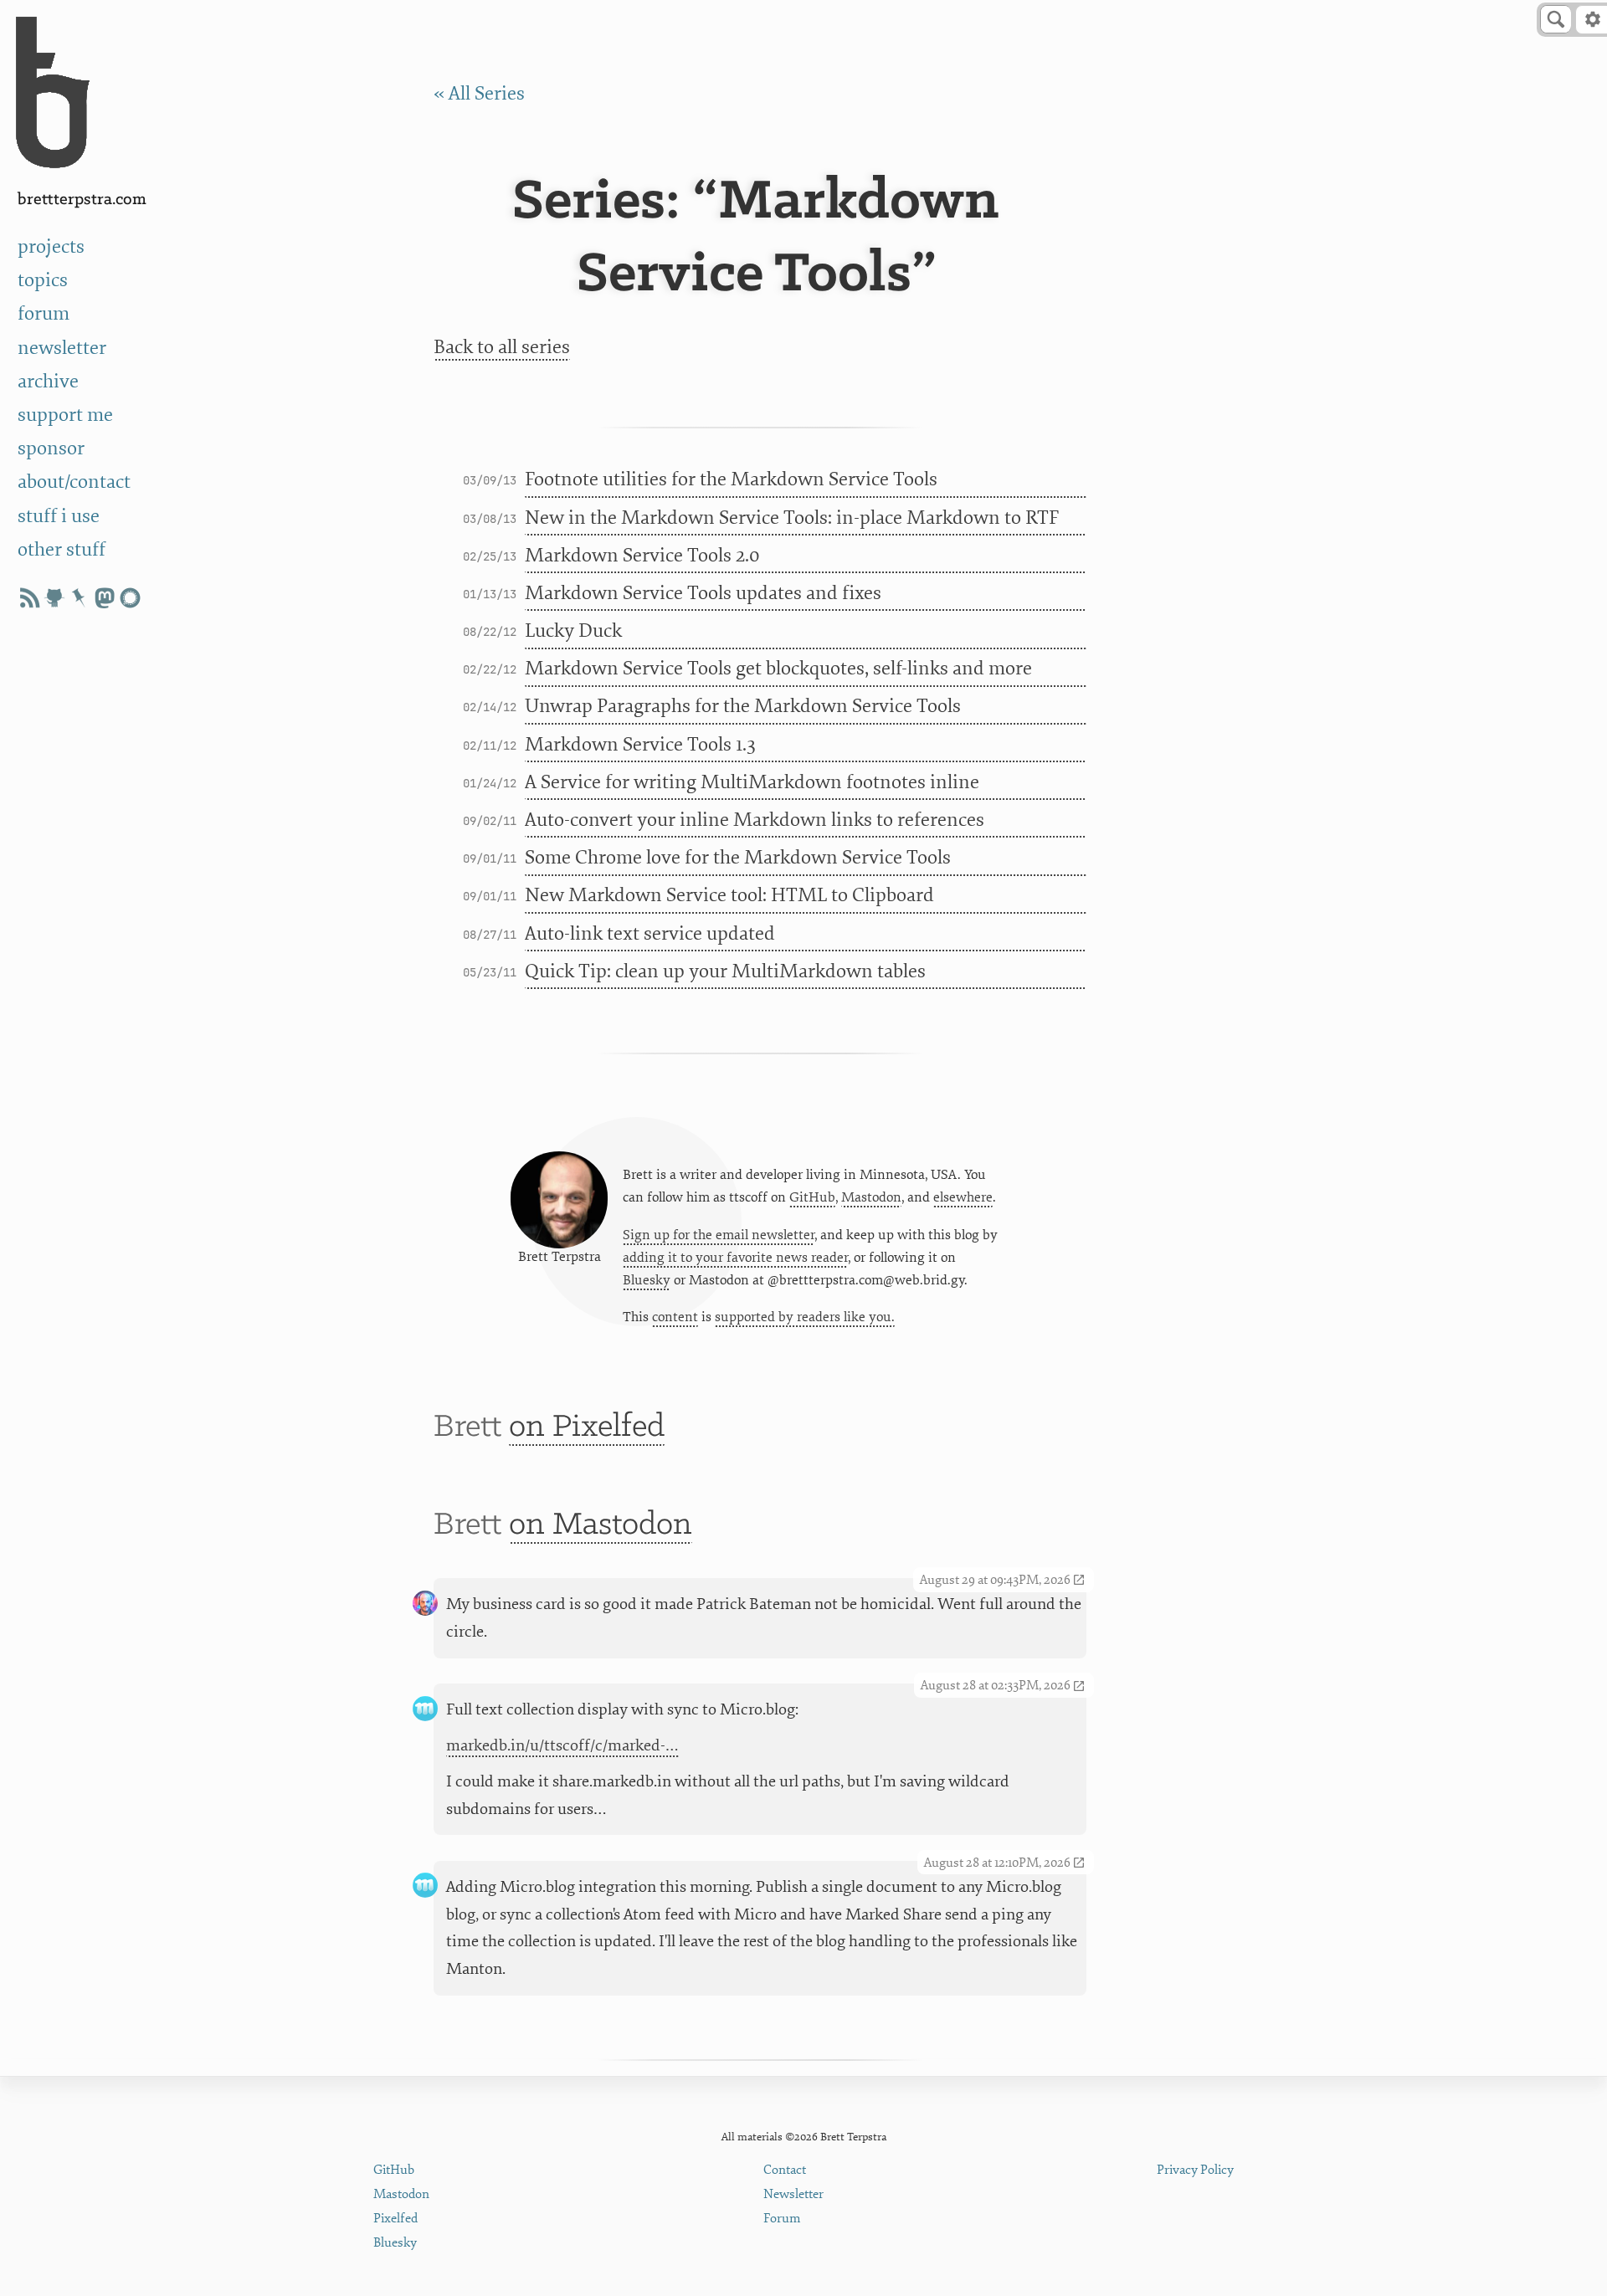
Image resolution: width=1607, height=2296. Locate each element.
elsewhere (963, 1197)
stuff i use (59, 516)
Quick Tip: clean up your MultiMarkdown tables (725, 971)
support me (65, 415)
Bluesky (647, 1280)
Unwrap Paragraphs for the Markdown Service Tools (743, 706)
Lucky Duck (573, 630)
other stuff (62, 549)
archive (48, 381)
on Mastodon (601, 1525)
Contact (785, 2170)
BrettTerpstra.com (82, 200)
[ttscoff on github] (54, 598)
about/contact (74, 482)
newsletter (62, 348)
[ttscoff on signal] (130, 598)
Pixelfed (395, 2219)
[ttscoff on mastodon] (105, 598)
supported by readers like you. (805, 1317)
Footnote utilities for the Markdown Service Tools (731, 479)
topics (43, 280)
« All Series (479, 93)
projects (51, 246)
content (675, 1317)
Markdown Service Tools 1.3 (640, 744)
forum (44, 313)
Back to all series (502, 347)
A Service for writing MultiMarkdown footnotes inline (752, 782)
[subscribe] (29, 598)
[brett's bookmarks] (80, 598)
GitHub (812, 1197)
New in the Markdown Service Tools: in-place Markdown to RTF (792, 518)
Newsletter (793, 2194)
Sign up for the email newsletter (719, 1235)
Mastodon (871, 1197)
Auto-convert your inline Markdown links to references (755, 820)
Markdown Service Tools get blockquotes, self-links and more (778, 668)
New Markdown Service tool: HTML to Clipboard (729, 895)
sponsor (51, 448)
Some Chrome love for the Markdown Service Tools (738, 857)
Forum (782, 2219)
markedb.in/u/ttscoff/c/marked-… (562, 1745)
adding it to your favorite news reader (735, 1258)
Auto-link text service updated (650, 933)
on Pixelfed (587, 1427)
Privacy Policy (1195, 2170)
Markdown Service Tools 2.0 (642, 555)
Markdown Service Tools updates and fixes (703, 593)
